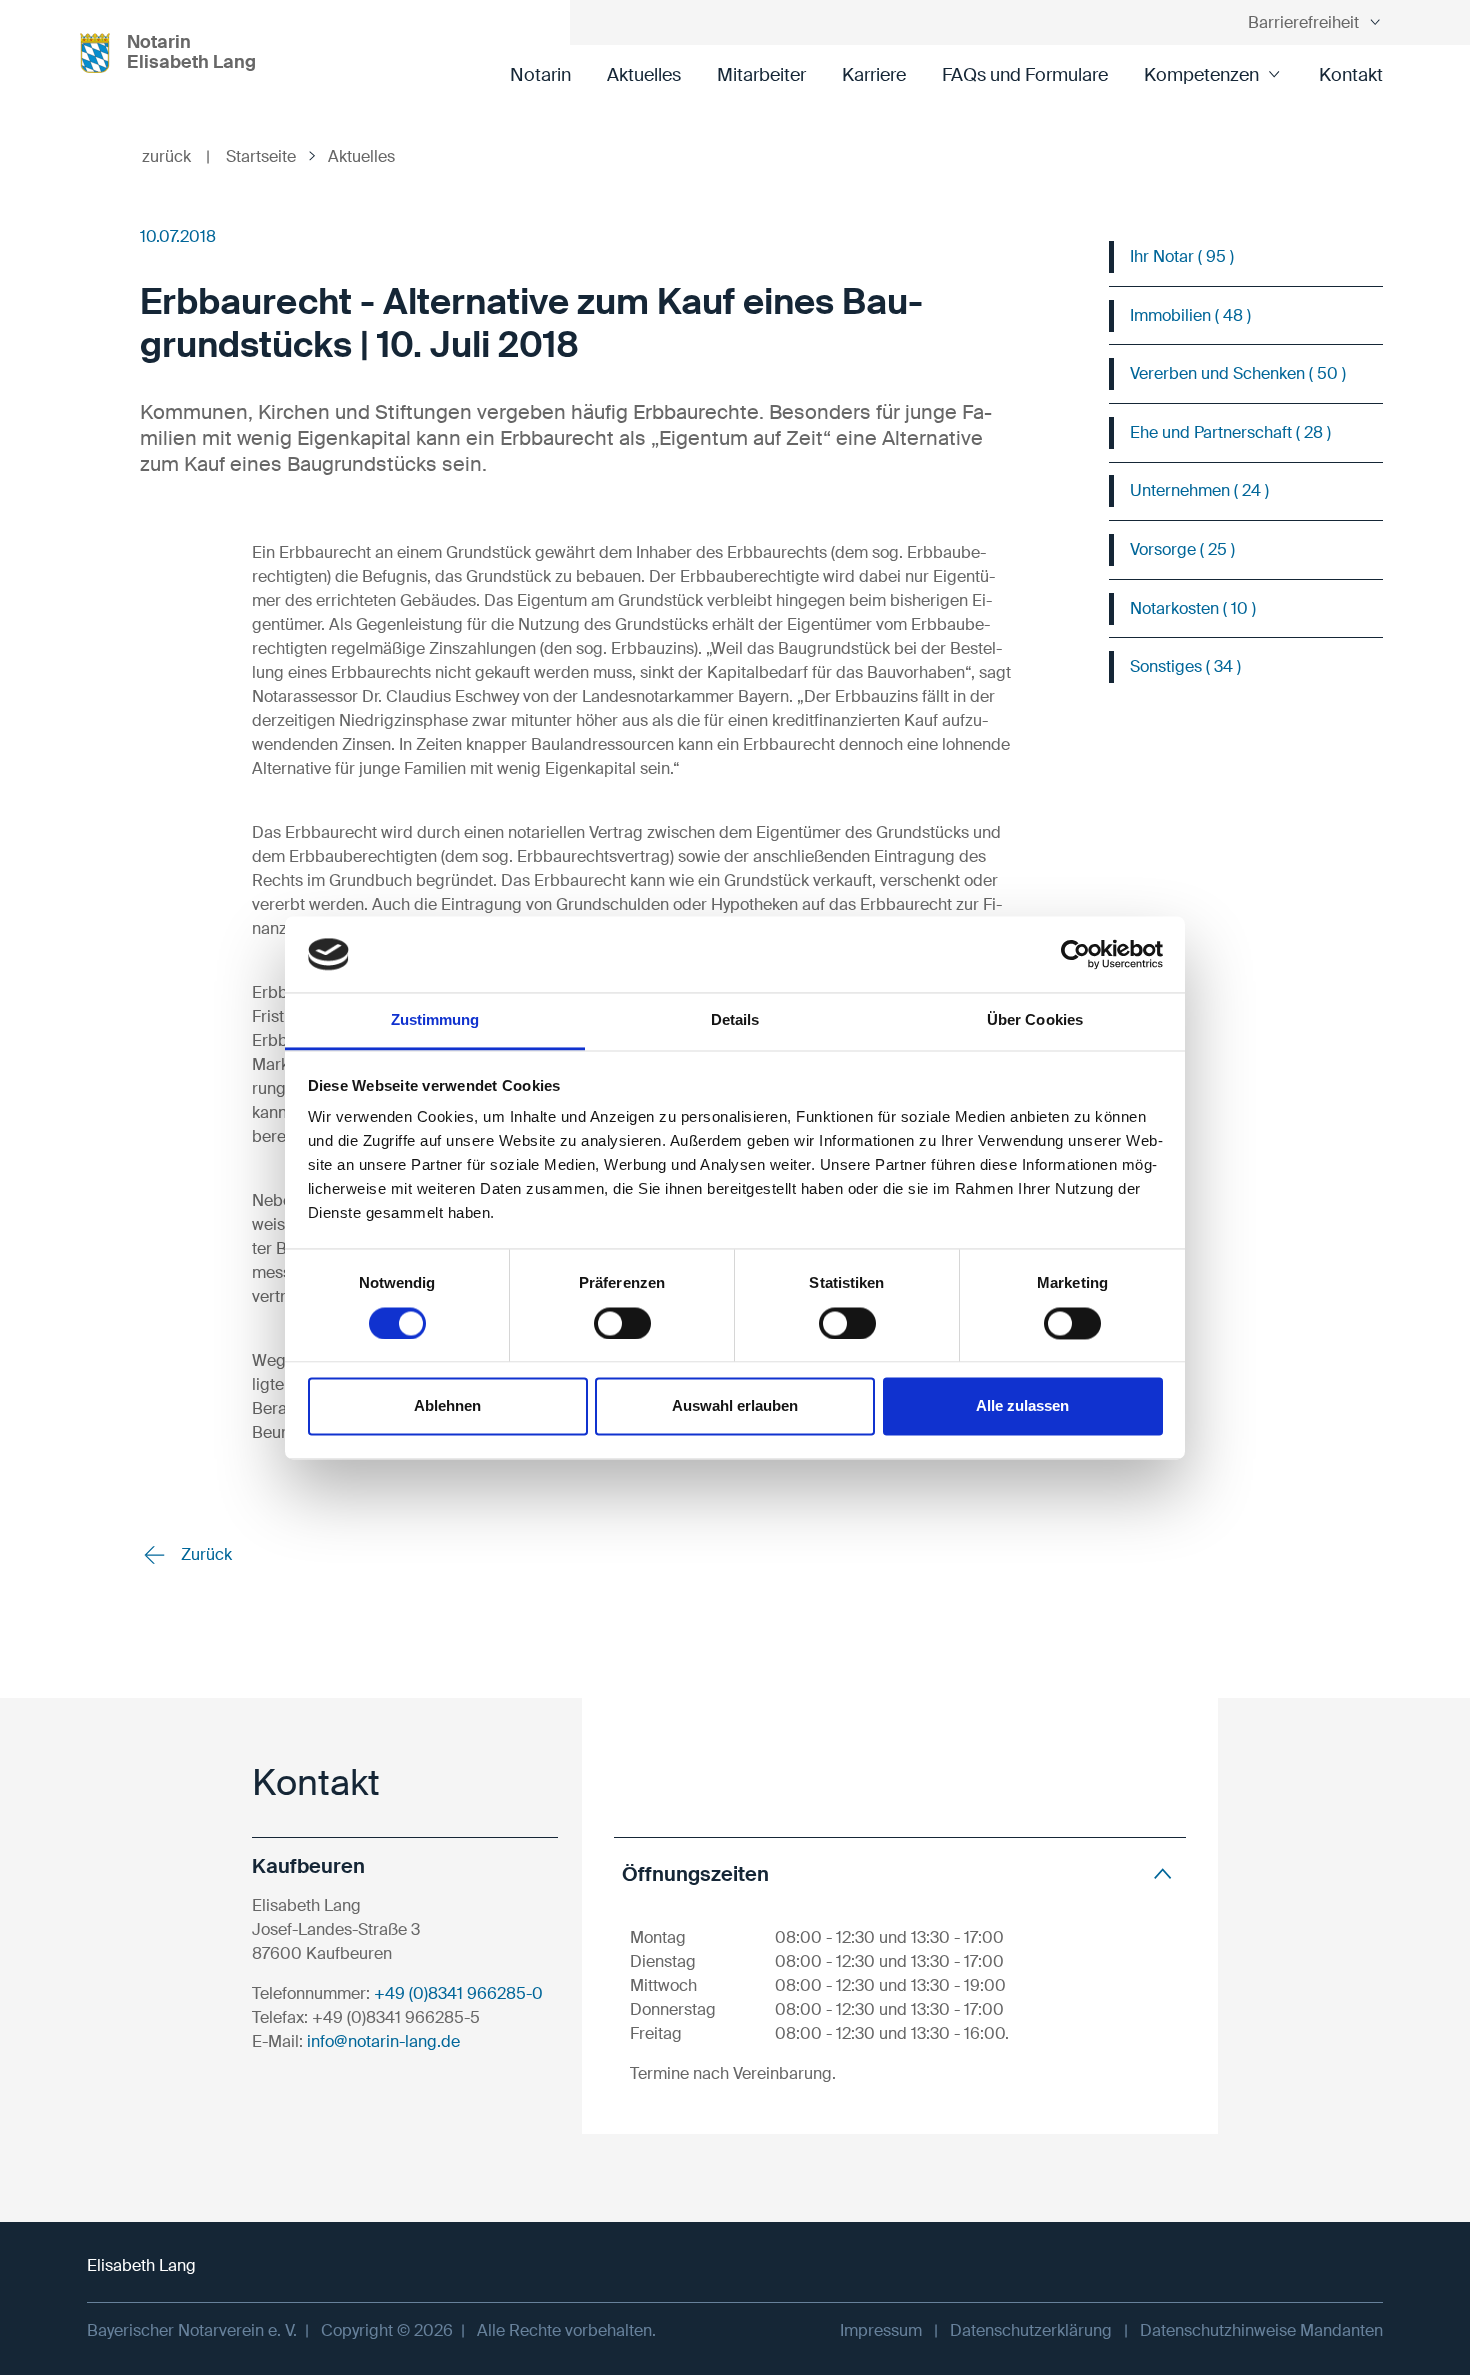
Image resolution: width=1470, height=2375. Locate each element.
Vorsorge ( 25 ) (1182, 549)
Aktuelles (644, 75)
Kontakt (1351, 75)
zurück (176, 156)
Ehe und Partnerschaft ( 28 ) (1230, 432)
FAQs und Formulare (1025, 75)
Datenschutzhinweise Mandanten (1261, 2330)
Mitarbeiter (761, 75)
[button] (900, 1873)
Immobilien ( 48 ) (1190, 315)
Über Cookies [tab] (1035, 1020)
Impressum (881, 2330)
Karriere (874, 75)
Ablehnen (447, 1406)
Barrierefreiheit (1303, 22)
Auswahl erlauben (735, 1406)
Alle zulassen (1022, 1406)
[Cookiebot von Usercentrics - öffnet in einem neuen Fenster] (1075, 954)
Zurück (204, 1554)
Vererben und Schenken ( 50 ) (1238, 373)
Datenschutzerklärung (1031, 2330)
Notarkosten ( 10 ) (1193, 608)
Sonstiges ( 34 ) (1185, 666)
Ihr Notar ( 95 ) (1182, 256)
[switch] (622, 1323)
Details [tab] (735, 1020)
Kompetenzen (1201, 75)
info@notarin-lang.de (383, 2041)
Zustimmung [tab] (435, 1020)
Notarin (540, 75)
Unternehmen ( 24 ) (1199, 490)
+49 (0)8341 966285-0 (458, 1993)
